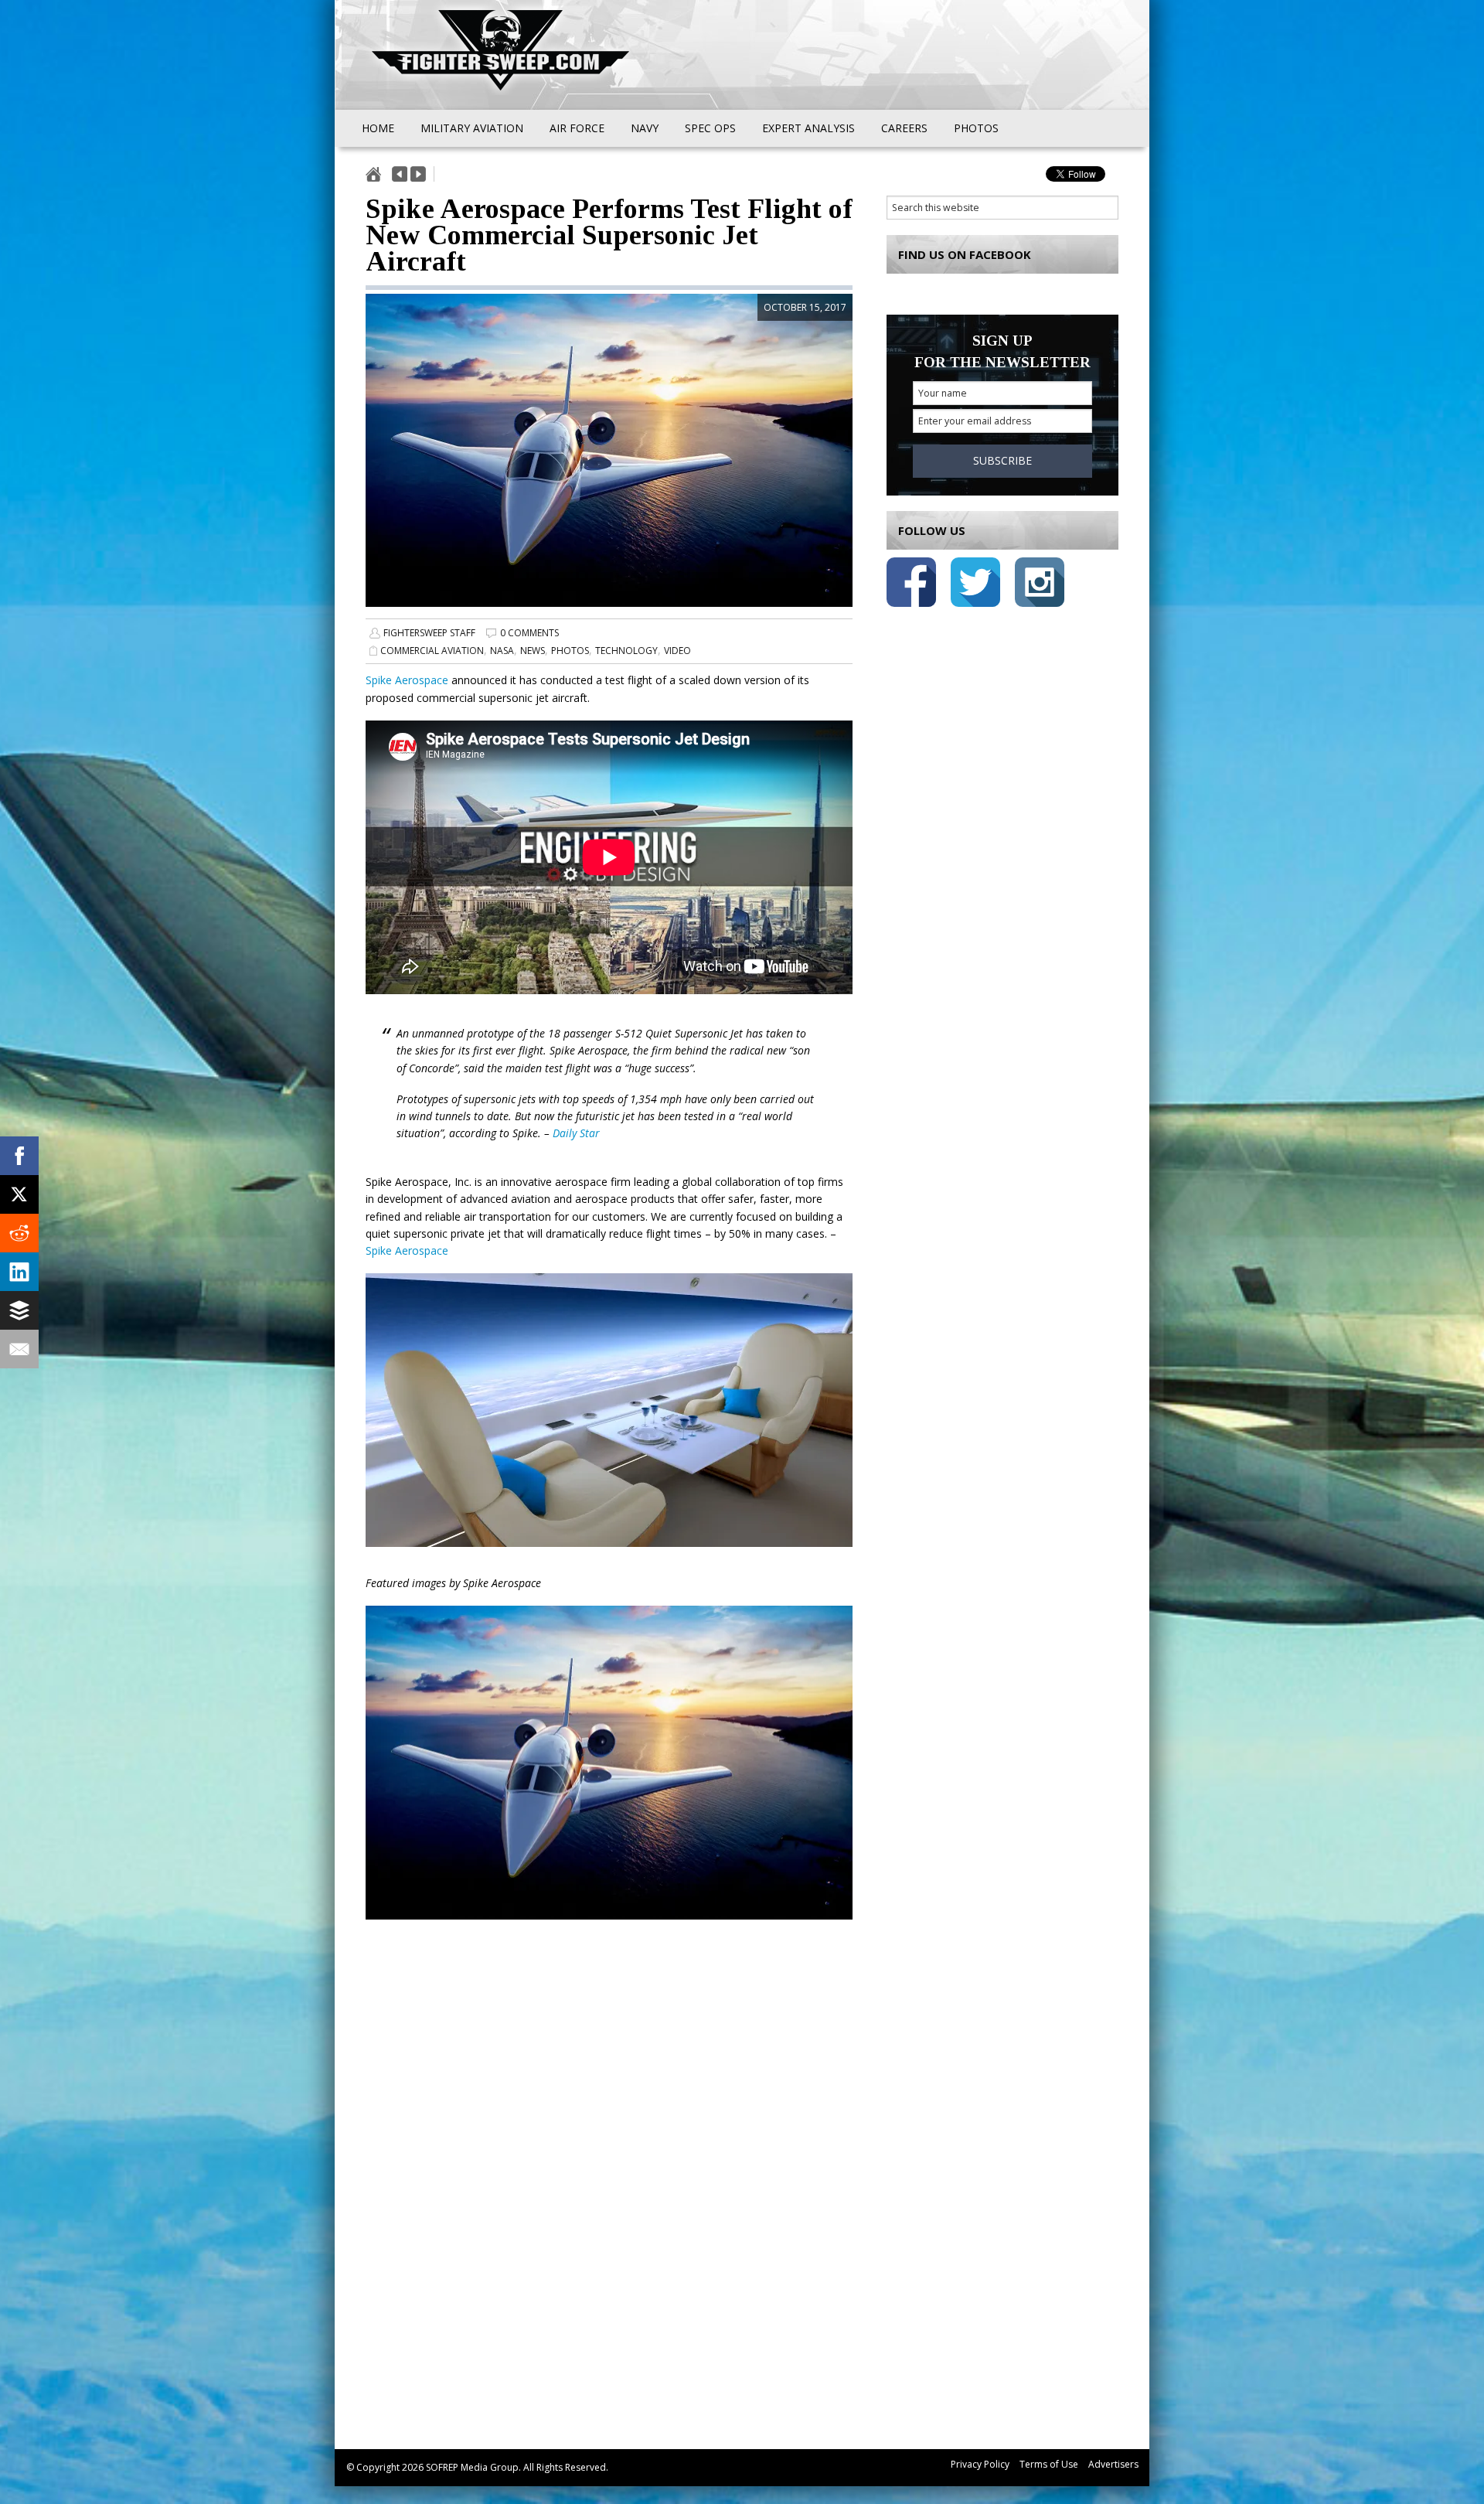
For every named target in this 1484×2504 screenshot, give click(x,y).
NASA (502, 651)
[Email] (19, 1349)
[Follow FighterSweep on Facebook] (911, 585)
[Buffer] (19, 1310)
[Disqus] (609, 2202)
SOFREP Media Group (472, 2467)
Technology (626, 651)
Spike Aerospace (407, 680)
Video (677, 651)
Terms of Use (1049, 2464)
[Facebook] (19, 1156)
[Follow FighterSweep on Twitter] (975, 585)
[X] (19, 1194)
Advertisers (1113, 2464)
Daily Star (576, 1133)
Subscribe (1002, 460)
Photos (570, 651)
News (533, 651)
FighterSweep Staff (429, 633)
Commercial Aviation (432, 651)
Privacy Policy (980, 2464)
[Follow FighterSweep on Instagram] (1040, 585)
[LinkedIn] (19, 1272)
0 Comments (529, 633)
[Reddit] (19, 1233)
